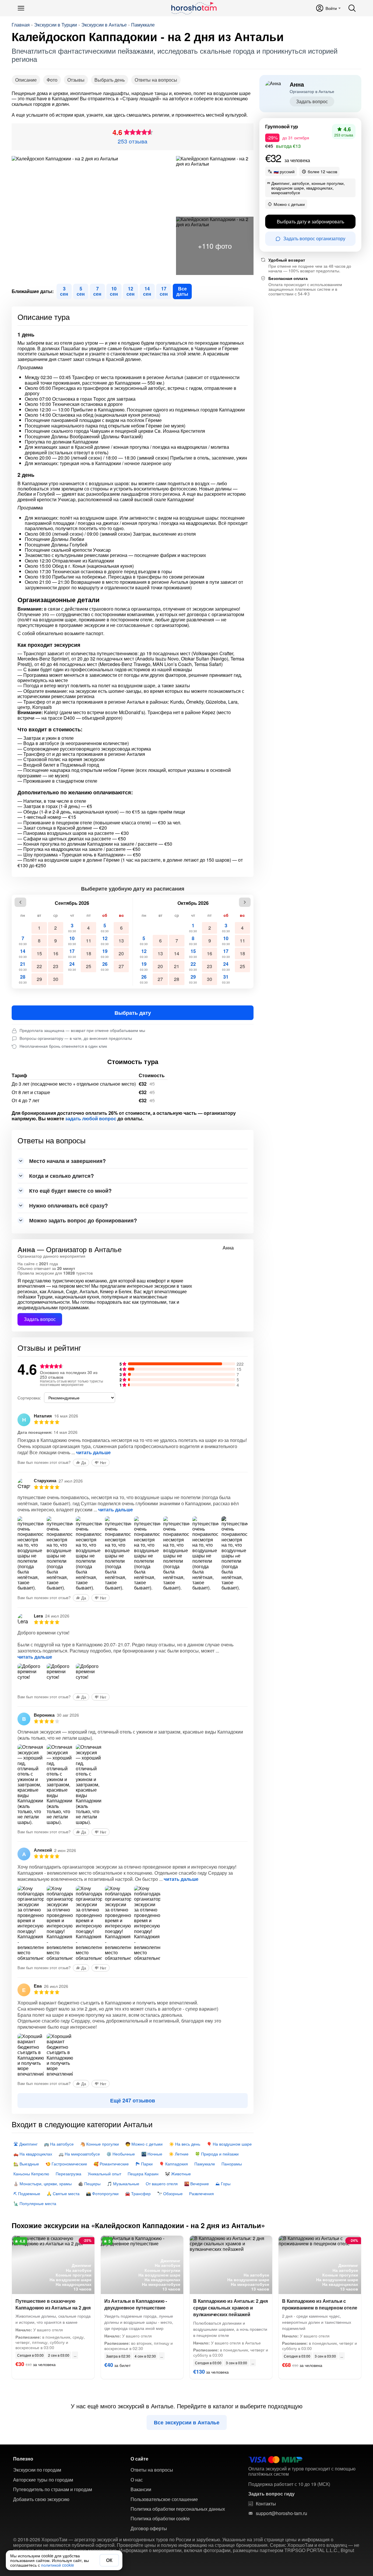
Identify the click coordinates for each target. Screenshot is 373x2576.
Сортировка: (29, 1398)
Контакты (266, 2504)
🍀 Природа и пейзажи (217, 2154)
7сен (97, 291)
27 (121, 966)
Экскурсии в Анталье (104, 25)
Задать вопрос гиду (271, 2494)
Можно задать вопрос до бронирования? (83, 1220)
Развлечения (202, 2193)
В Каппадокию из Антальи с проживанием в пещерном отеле (320, 2304)
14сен (147, 291)
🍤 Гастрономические (66, 2164)
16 (56, 953)
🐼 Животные (178, 2174)
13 (121, 941)
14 (23, 953)
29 (39, 979)
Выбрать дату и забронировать (310, 221)
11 (89, 941)
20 (121, 953)
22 (39, 966)
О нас (137, 2480)
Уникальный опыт (104, 2174)
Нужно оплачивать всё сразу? (68, 1205)
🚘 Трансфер (138, 2193)
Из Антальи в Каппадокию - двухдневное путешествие (136, 2304)
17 (72, 953)
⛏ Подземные (27, 2193)
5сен (81, 291)
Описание (26, 80)
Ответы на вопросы (156, 80)
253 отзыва (133, 141)
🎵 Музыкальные (123, 2184)
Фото (52, 80)
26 (105, 966)
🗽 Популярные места (35, 2203)
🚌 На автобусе (59, 2144)
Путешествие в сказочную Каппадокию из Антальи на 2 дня (53, 2304)
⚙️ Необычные (121, 2154)
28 (23, 979)
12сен (131, 291)
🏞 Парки (144, 2164)
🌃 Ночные (152, 2154)
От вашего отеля (162, 2184)
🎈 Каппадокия (174, 2164)
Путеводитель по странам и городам (53, 2489)
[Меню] (21, 8)
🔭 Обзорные (170, 2193)
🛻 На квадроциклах (33, 2154)
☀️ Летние (179, 2154)
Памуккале (143, 25)
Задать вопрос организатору (314, 238)
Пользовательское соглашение (164, 2499)
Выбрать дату (133, 1013)
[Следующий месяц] (245, 902)
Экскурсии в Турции (56, 25)
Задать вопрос (40, 1319)
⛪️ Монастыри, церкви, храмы (43, 2184)
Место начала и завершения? (67, 1161)
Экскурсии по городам (37, 2470)
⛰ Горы (223, 2184)
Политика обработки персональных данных (178, 2509)
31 (226, 979)
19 (105, 953)
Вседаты (182, 291)
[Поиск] (352, 8)
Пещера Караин (143, 2174)
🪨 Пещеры (89, 2184)
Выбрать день (110, 80)
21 (23, 966)
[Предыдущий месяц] (20, 902)
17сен (164, 291)
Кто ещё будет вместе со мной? (70, 1191)
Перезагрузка (68, 2174)
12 (105, 940)
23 (56, 966)
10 (72, 940)
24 (72, 966)
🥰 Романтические (111, 2164)
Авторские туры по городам (43, 2480)
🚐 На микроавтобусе (79, 2154)
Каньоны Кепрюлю (31, 2174)
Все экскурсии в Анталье (187, 2422)
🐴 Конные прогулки (100, 2144)
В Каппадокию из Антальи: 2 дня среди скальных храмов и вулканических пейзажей (231, 2308)
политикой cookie (58, 2565)
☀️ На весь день (185, 2144)
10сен (114, 291)
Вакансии (141, 2489)
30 (56, 979)
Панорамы (232, 2164)
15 (39, 953)
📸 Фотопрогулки (102, 2193)
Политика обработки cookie (160, 2519)
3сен (64, 291)
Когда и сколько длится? (61, 1176)
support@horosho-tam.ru (281, 2513)
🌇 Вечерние (197, 2184)
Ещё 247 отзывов (133, 2100)
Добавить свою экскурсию (41, 2499)
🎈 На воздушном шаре (229, 2144)
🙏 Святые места (63, 2193)
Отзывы (76, 80)
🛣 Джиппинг (25, 2144)
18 (89, 953)
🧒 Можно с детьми (144, 2144)
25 (89, 966)
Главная (21, 25)
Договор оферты (149, 2528)
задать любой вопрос (91, 1119)
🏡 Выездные (26, 2164)
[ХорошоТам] (194, 8)
